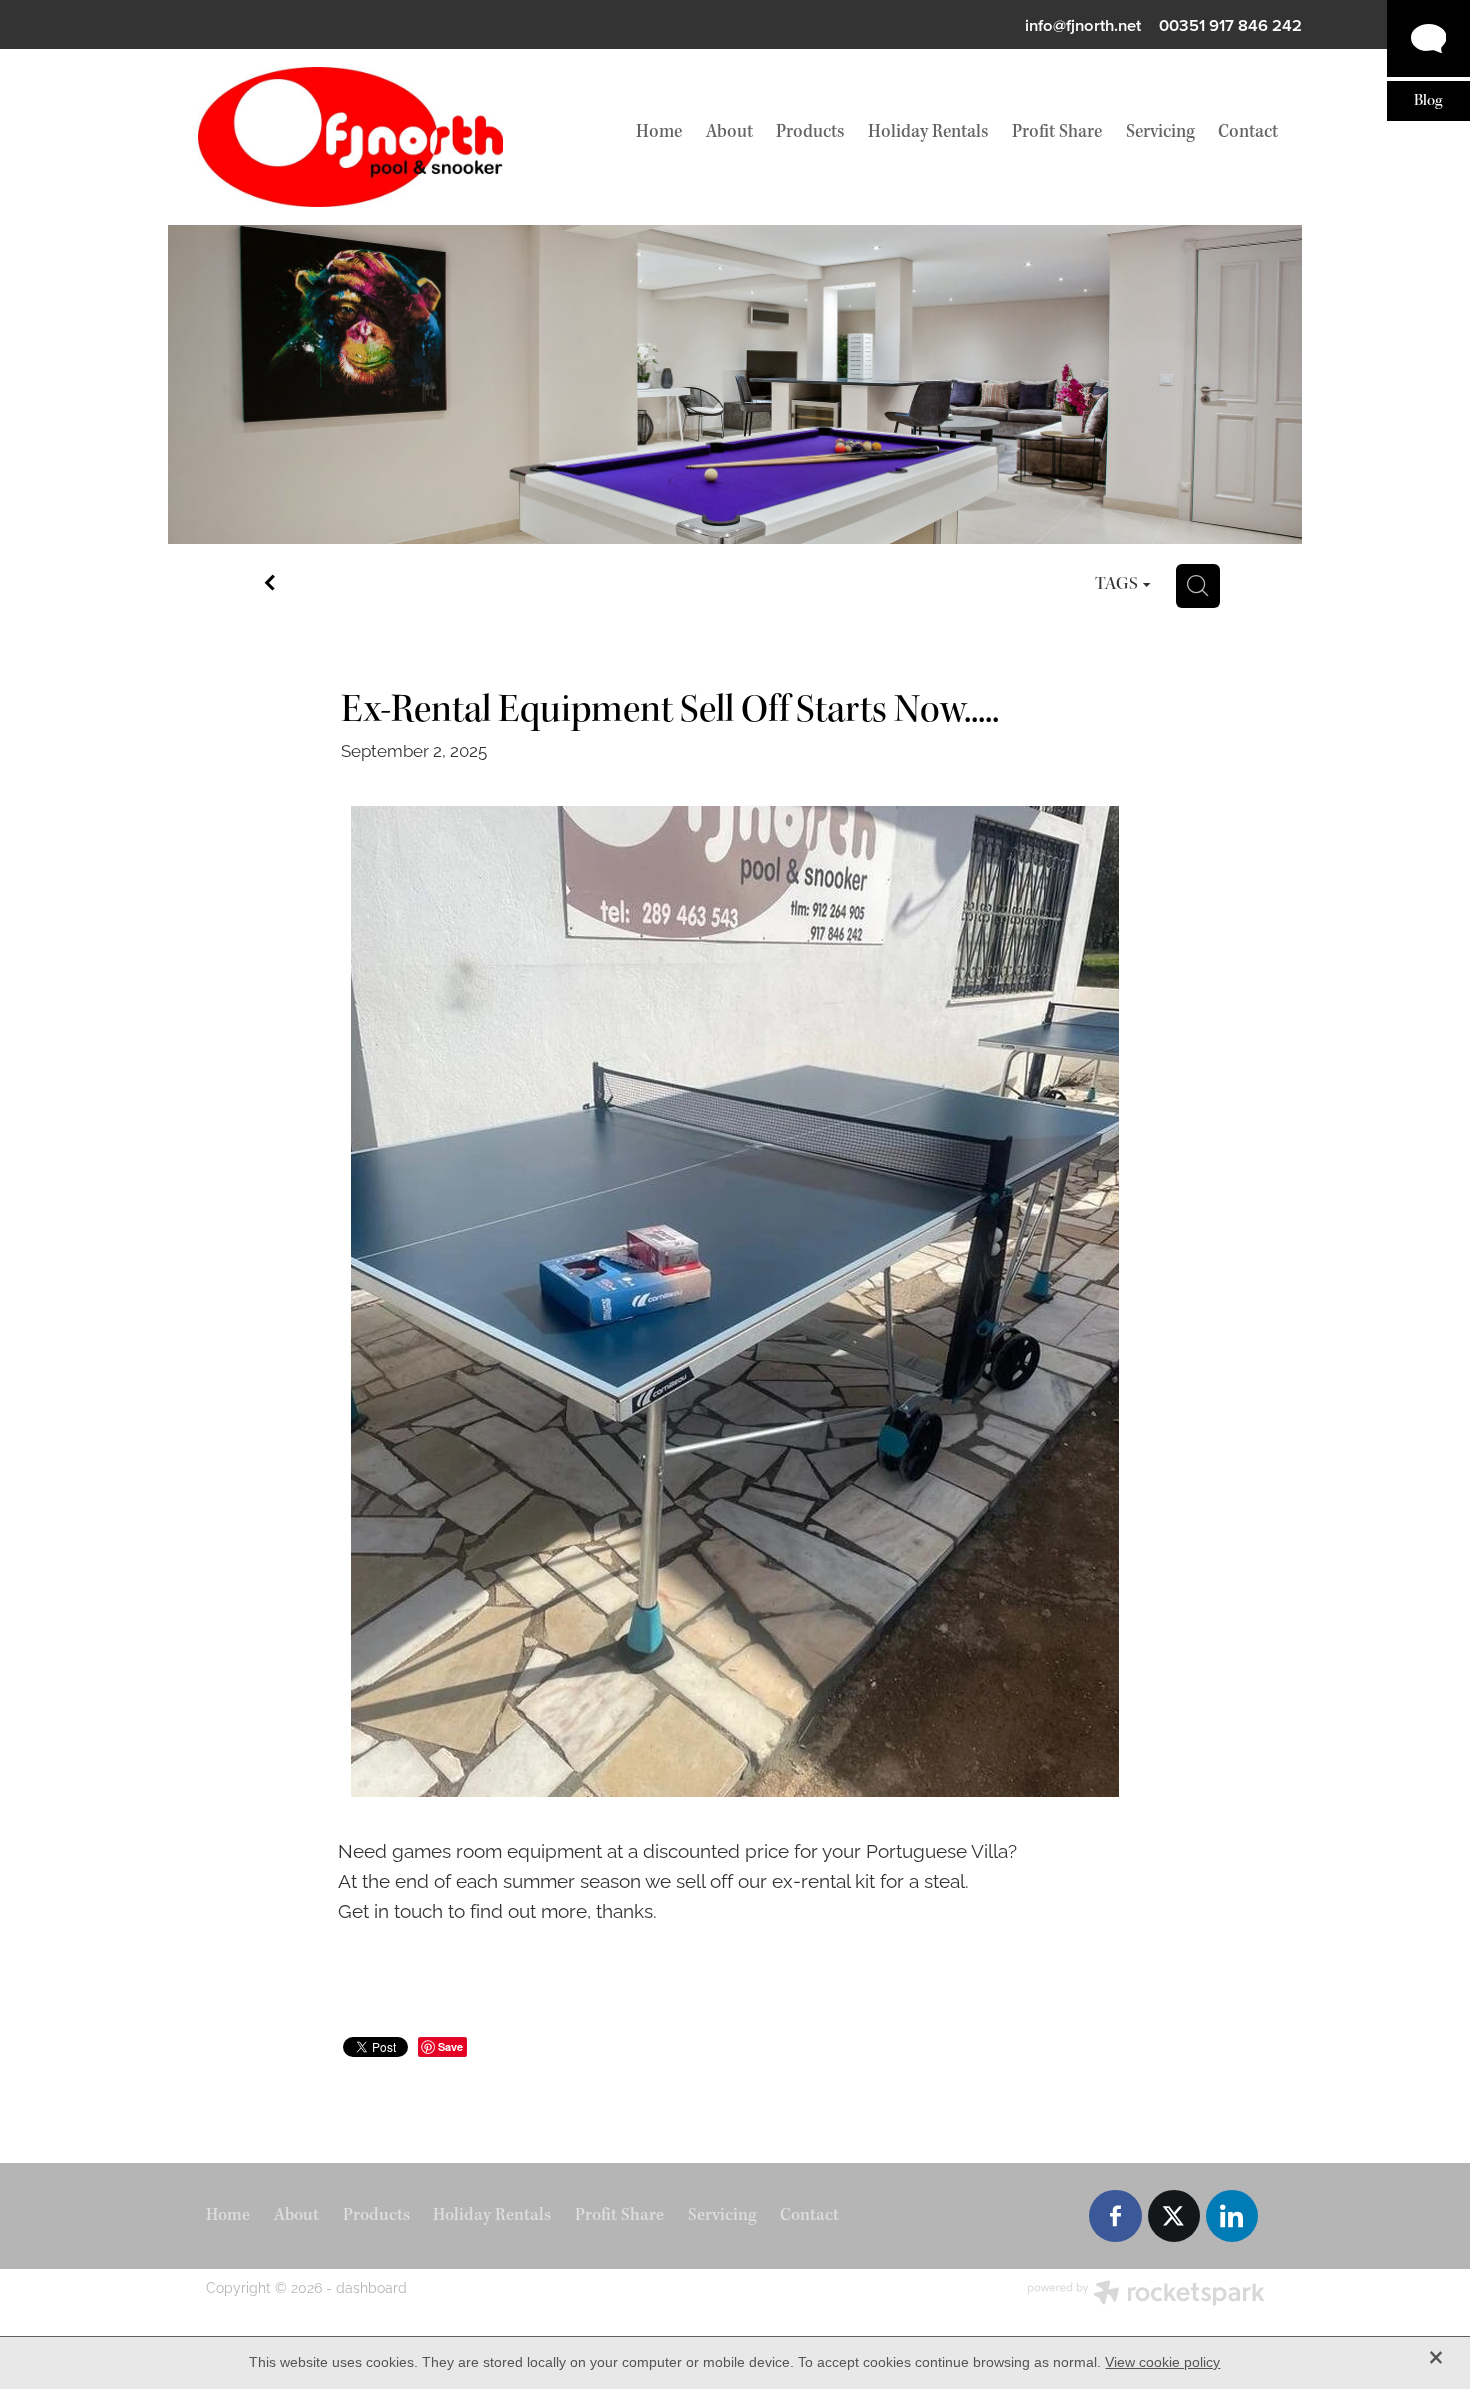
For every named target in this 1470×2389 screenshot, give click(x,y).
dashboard (371, 2286)
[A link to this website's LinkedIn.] (1232, 2216)
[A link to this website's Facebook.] (1115, 2216)
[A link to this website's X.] (1174, 2216)
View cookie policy (1162, 2362)
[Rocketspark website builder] (1146, 2294)
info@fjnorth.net (1083, 25)
